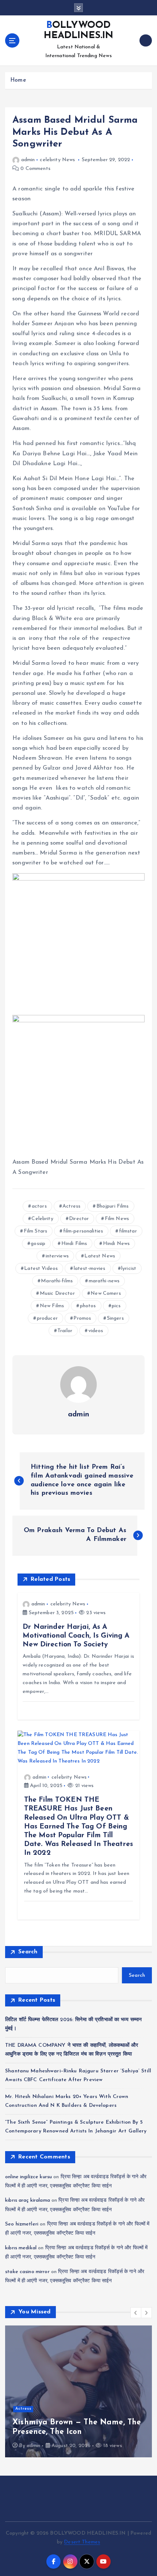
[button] (136, 2313)
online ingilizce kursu (28, 2177)
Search (28, 1952)
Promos (82, 1318)
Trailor (65, 1331)
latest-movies (90, 1269)
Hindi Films (74, 1244)
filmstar (128, 1231)
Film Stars (35, 1231)
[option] (78, 2391)
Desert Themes (82, 2542)
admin (28, 160)
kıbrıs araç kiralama (28, 2200)
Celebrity (42, 1219)
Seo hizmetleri (22, 2224)
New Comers (106, 1293)
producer (47, 1318)
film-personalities (83, 1231)
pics (116, 1306)
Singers (115, 1318)
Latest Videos (41, 1269)
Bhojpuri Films (113, 1206)
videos (96, 1331)
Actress (71, 1206)
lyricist (129, 1269)
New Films (52, 1306)
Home (18, 80)
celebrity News (57, 160)
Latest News (100, 1256)
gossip (38, 1244)
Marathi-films (57, 1281)
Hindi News (116, 1244)
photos (88, 1306)
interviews (57, 1256)
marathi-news (104, 1281)
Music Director (57, 1293)
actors (39, 1206)
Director (79, 1219)
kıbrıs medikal (21, 2248)
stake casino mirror (27, 2272)
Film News (117, 1219)
